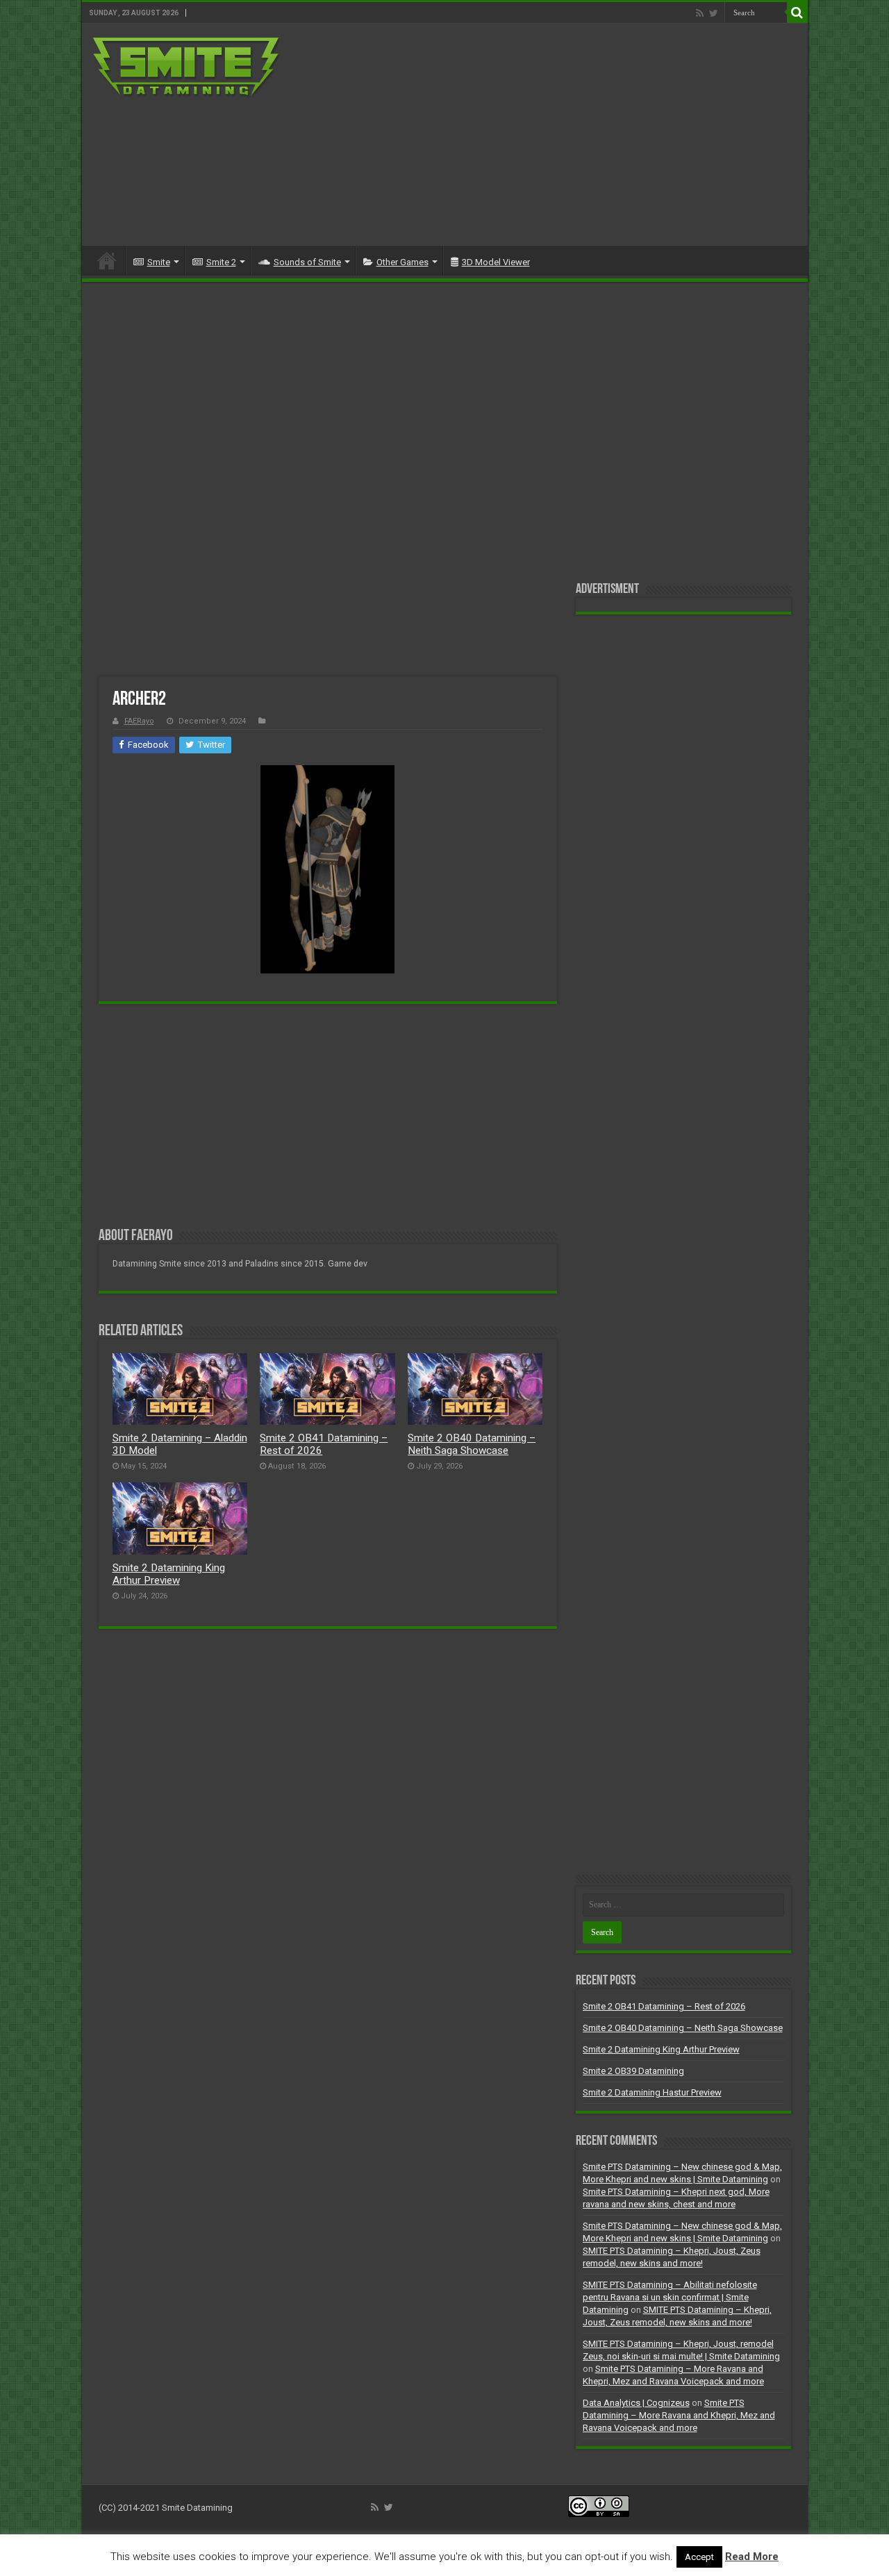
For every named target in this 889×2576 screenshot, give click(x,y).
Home (107, 260)
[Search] (797, 12)
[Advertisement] (545, 135)
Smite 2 (221, 262)
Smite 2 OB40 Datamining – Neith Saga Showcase (472, 1444)
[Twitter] (714, 13)
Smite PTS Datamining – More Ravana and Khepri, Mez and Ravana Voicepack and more (679, 2415)
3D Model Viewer (496, 262)
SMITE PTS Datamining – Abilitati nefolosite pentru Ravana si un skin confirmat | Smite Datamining (670, 2297)
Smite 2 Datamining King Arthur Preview (169, 1574)
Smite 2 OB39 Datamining (633, 2071)
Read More (752, 2557)
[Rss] (700, 13)
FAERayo (139, 721)
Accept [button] (699, 2557)
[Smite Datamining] (187, 68)
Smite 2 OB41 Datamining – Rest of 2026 (664, 2006)
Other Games (402, 262)
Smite (159, 262)
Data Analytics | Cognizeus (636, 2403)
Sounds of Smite (307, 262)
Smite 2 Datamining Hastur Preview (652, 2092)
